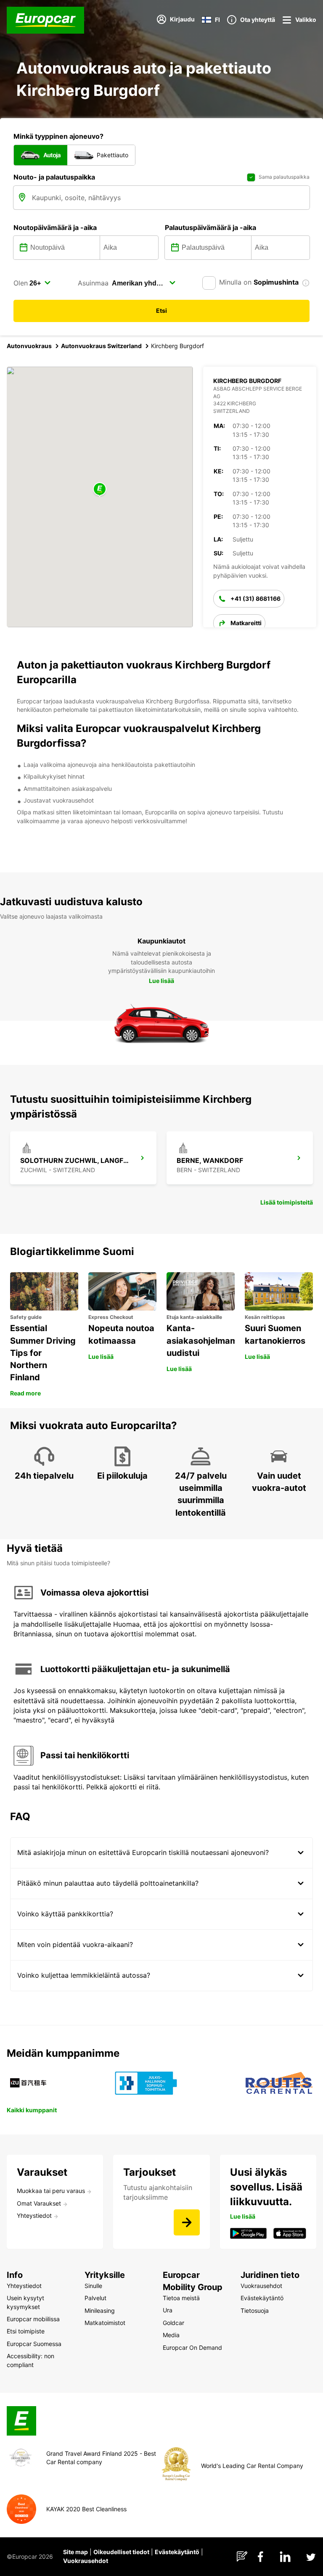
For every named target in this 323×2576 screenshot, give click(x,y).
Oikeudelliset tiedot (121, 2552)
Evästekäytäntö (177, 2552)
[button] (100, 490)
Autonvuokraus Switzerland (101, 346)
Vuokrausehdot (86, 2561)
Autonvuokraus (29, 346)
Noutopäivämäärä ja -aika (55, 227)
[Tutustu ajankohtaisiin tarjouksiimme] (187, 2222)
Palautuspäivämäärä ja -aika (210, 227)
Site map (75, 2552)
